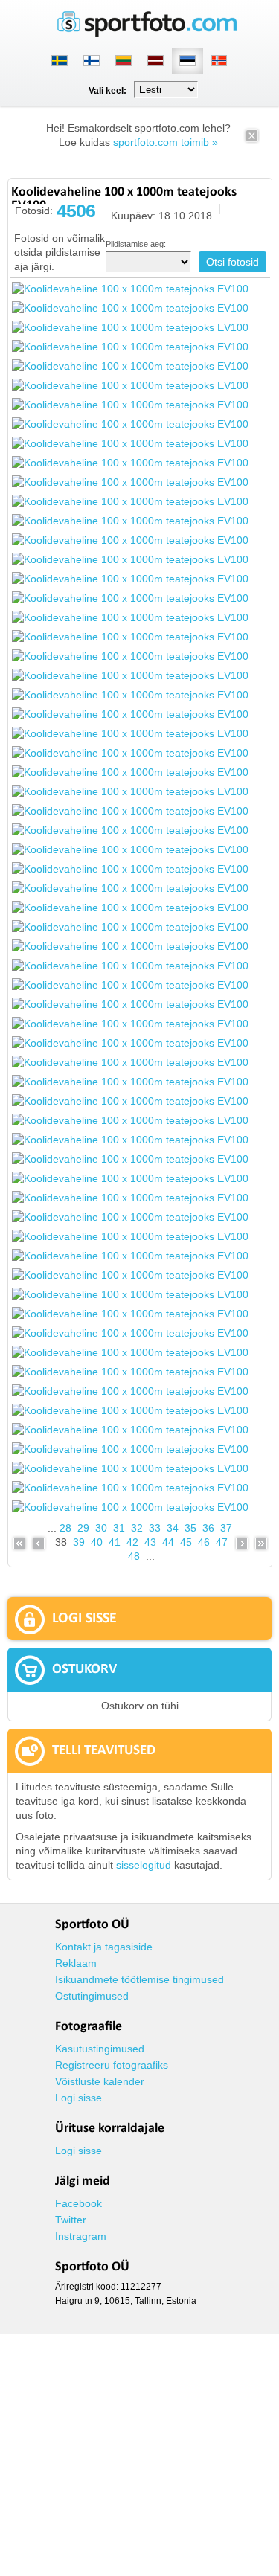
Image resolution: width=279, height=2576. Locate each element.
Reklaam (76, 1963)
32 (137, 1528)
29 (83, 1528)
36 (208, 1528)
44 (168, 1542)
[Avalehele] (147, 34)
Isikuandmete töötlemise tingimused (139, 1979)
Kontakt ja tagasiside (104, 1947)
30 (101, 1528)
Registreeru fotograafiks (112, 2065)
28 (65, 1528)
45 (186, 1542)
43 (150, 1542)
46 (204, 1542)
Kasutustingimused (100, 2049)
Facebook (78, 2203)
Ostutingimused (92, 1996)
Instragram (81, 2236)
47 (222, 1542)
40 (97, 1542)
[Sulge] (252, 141)
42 (132, 1542)
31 (119, 1528)
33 (155, 1528)
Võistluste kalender (100, 2081)
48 (134, 1556)
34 (173, 1528)
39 (79, 1542)
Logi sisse (78, 2098)
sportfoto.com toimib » (166, 142)
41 (115, 1542)
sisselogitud (144, 1865)
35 (190, 1528)
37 (226, 1528)
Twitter (71, 2220)
